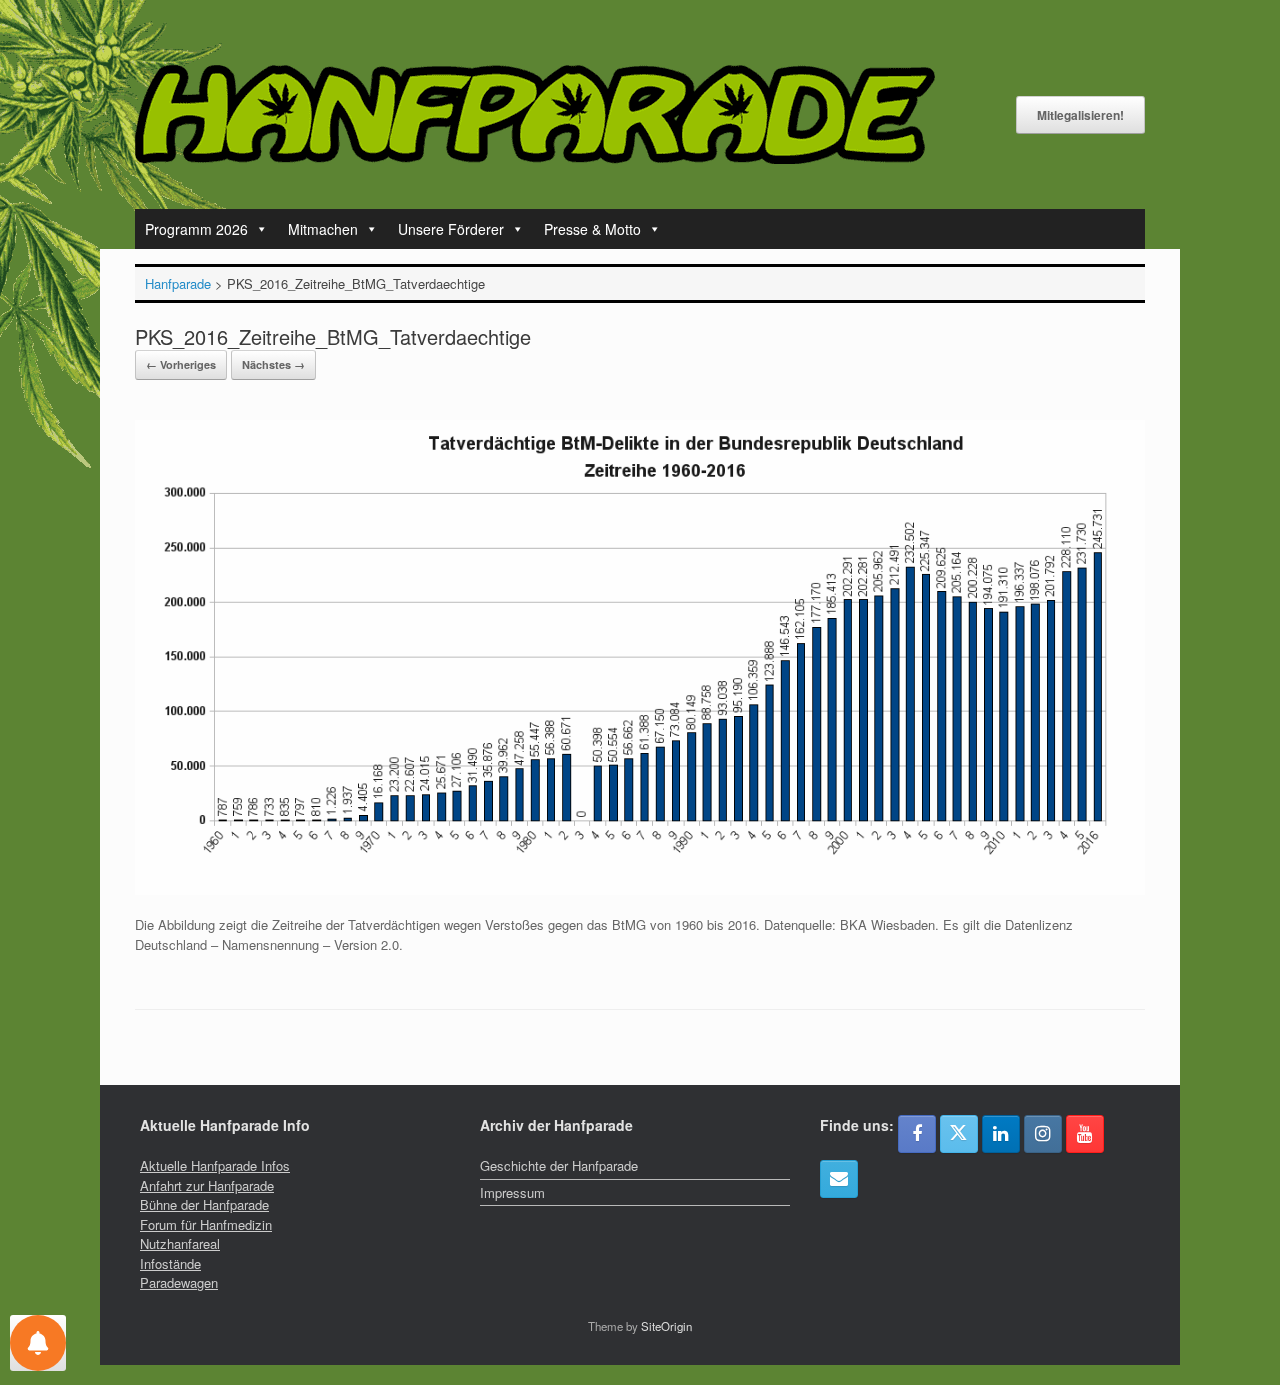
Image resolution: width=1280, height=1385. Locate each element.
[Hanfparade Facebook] (917, 1134)
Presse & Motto (592, 229)
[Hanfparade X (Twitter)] (959, 1134)
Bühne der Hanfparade (204, 1204)
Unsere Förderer (451, 229)
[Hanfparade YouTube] (1085, 1134)
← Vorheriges (181, 364)
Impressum (512, 1192)
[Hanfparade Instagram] (1043, 1134)
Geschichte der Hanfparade (559, 1165)
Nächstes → (273, 364)
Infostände (170, 1263)
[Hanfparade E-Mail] (839, 1179)
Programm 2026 (196, 229)
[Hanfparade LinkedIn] (1001, 1134)
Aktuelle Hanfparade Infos (215, 1165)
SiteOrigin (666, 1326)
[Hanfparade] (535, 114)
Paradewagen (179, 1282)
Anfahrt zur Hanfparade (207, 1185)
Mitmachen (323, 229)
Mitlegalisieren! (1080, 115)
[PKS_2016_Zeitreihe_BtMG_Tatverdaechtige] (640, 890)
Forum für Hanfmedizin (206, 1224)
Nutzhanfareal (180, 1243)
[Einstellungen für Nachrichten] (38, 1343)
